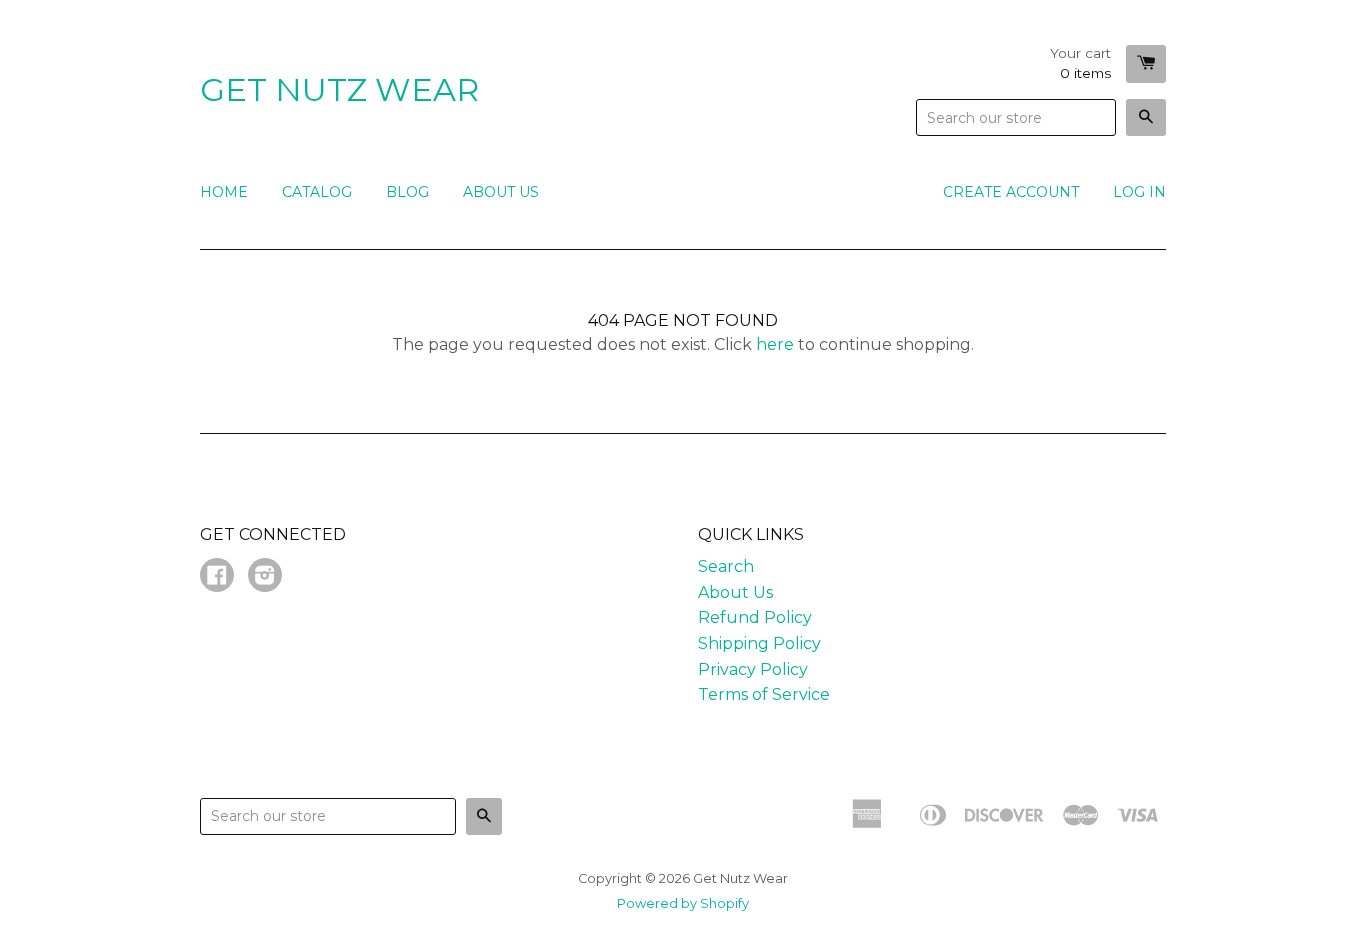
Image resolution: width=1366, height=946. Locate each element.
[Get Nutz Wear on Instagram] (265, 577)
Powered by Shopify (683, 903)
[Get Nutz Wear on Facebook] (217, 577)
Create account (1011, 192)
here (775, 344)
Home (224, 192)
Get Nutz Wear (339, 89)
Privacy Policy (753, 669)
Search (726, 566)
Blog (407, 192)
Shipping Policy (759, 643)
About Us (501, 192)
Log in (1139, 192)
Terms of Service (764, 694)
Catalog (317, 192)
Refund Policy (755, 617)
